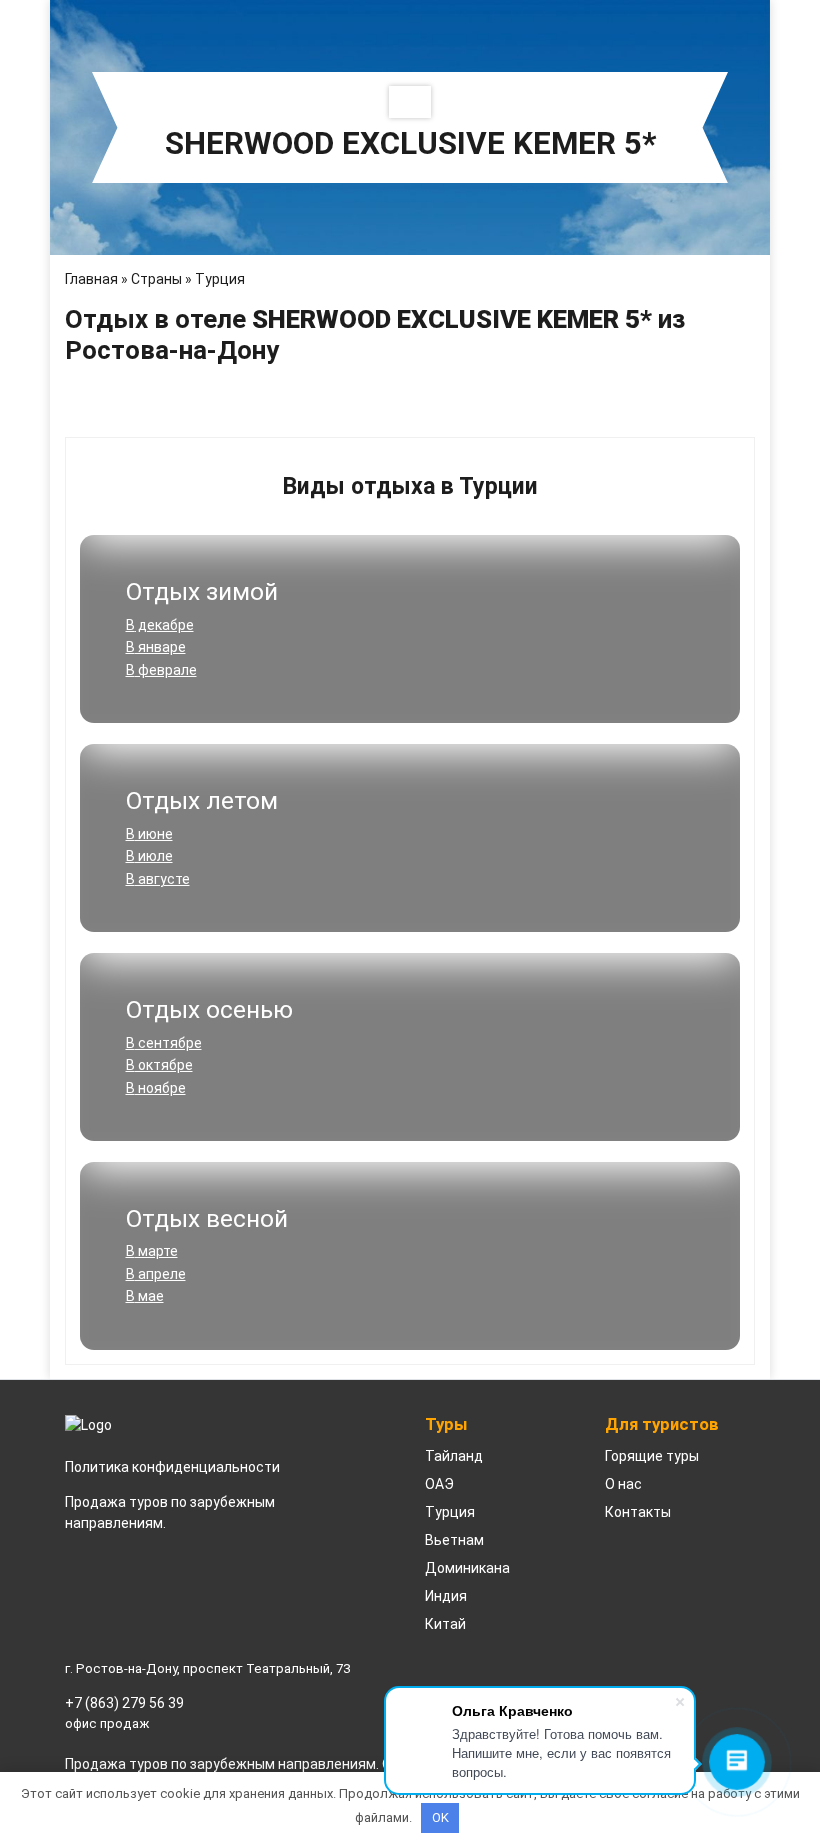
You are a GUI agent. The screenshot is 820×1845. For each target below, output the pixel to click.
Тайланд (454, 1456)
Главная (91, 279)
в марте (152, 1251)
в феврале (161, 670)
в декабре (160, 625)
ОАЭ (439, 1484)
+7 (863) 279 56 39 (124, 1703)
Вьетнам (454, 1540)
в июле (149, 856)
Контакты (638, 1512)
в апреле (156, 1274)
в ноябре (156, 1088)
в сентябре (164, 1043)
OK (440, 1817)
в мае (145, 1296)
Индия (446, 1596)
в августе (158, 879)
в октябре (159, 1065)
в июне (149, 834)
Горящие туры (652, 1456)
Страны (156, 279)
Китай (445, 1624)
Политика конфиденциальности (172, 1467)
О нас (623, 1484)
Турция (220, 279)
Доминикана (467, 1568)
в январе (156, 647)
